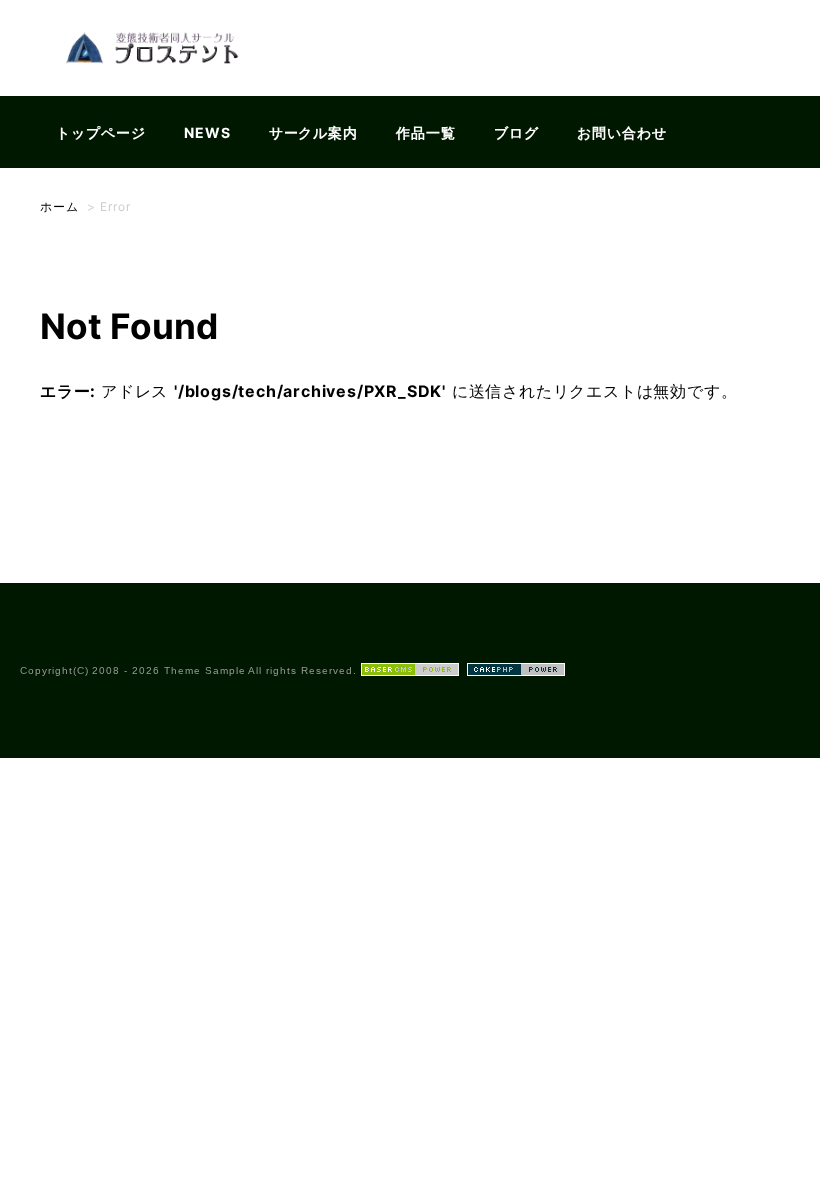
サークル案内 (314, 132)
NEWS (207, 132)
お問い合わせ (622, 132)
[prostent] (159, 83)
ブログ (516, 132)
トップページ (101, 132)
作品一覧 (426, 132)
